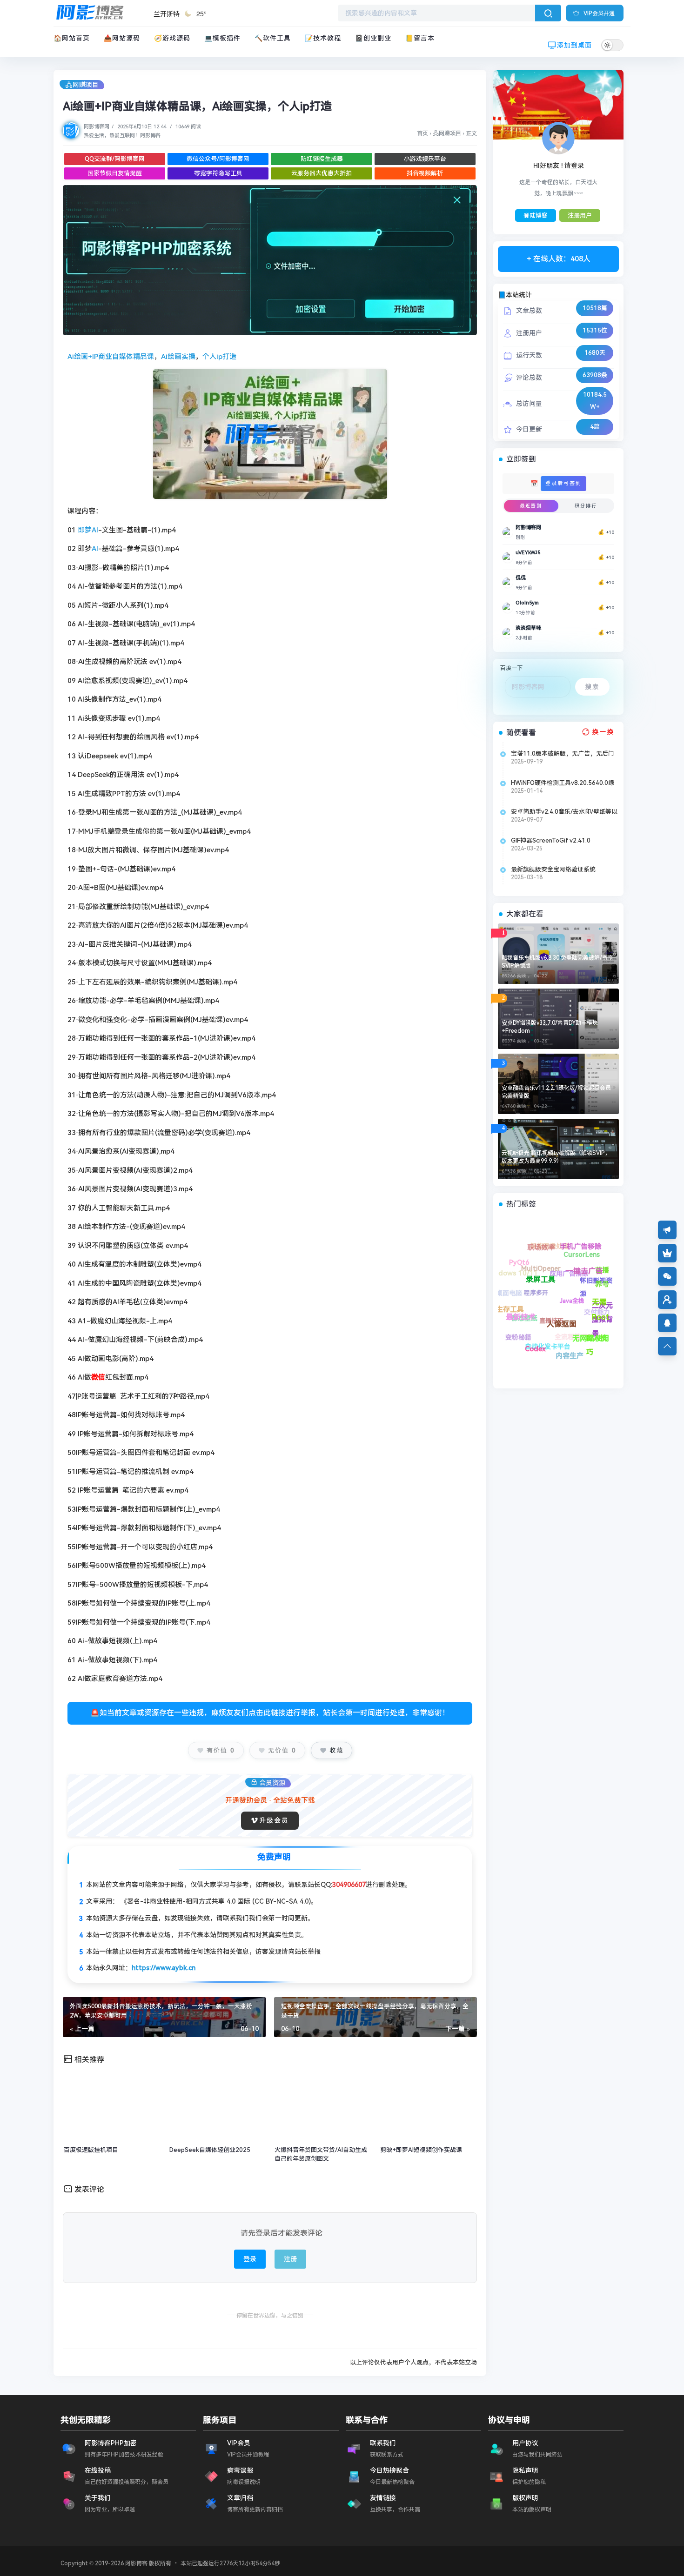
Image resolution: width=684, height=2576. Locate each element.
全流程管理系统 (584, 1346)
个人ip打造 (219, 357)
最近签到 (531, 506)
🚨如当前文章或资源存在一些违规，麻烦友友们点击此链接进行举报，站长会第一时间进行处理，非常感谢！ (270, 1713)
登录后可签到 (563, 483)
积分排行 (586, 506)
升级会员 (274, 1820)
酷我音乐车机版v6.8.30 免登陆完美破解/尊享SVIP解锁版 (557, 962)
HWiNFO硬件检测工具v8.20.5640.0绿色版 (563, 783)
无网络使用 (536, 1284)
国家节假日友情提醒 (115, 173)
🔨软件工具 (273, 38)
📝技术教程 (323, 38)
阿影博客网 (97, 127)
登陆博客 (536, 216)
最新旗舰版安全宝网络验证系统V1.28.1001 (553, 870)
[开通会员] (667, 1253)
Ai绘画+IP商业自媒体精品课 (111, 357)
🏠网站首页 (72, 38)
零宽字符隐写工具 (218, 173)
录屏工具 (519, 1261)
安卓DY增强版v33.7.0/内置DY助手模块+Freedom (550, 1027)
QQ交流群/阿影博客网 (115, 159)
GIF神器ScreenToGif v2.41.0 (551, 840)
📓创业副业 (373, 38)
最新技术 (503, 1291)
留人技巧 (576, 1311)
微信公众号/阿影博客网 (218, 159)
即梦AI (88, 530)
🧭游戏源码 (172, 38)
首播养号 (593, 1253)
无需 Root (561, 1253)
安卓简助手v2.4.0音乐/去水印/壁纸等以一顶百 (564, 812)
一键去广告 (547, 1243)
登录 (250, 2259)
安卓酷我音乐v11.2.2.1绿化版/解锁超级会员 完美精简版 (556, 1092)
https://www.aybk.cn (164, 1968)
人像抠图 (512, 1273)
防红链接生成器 (322, 159)
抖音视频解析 (425, 173)
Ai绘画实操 (178, 357)
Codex (506, 1320)
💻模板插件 (222, 38)
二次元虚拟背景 (593, 1285)
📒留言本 (420, 38)
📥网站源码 (122, 38)
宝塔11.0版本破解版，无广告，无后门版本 (563, 754)
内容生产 (536, 1330)
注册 (290, 2259)
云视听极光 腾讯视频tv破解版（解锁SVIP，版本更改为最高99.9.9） (556, 1157)
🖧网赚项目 (82, 85)
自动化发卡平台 (547, 1354)
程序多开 (574, 1331)
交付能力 (604, 1324)
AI (95, 549)
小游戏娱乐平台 (425, 159)
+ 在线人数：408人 (559, 259)
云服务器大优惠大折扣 (322, 173)
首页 (422, 133)
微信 (98, 1377)
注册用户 (580, 216)
